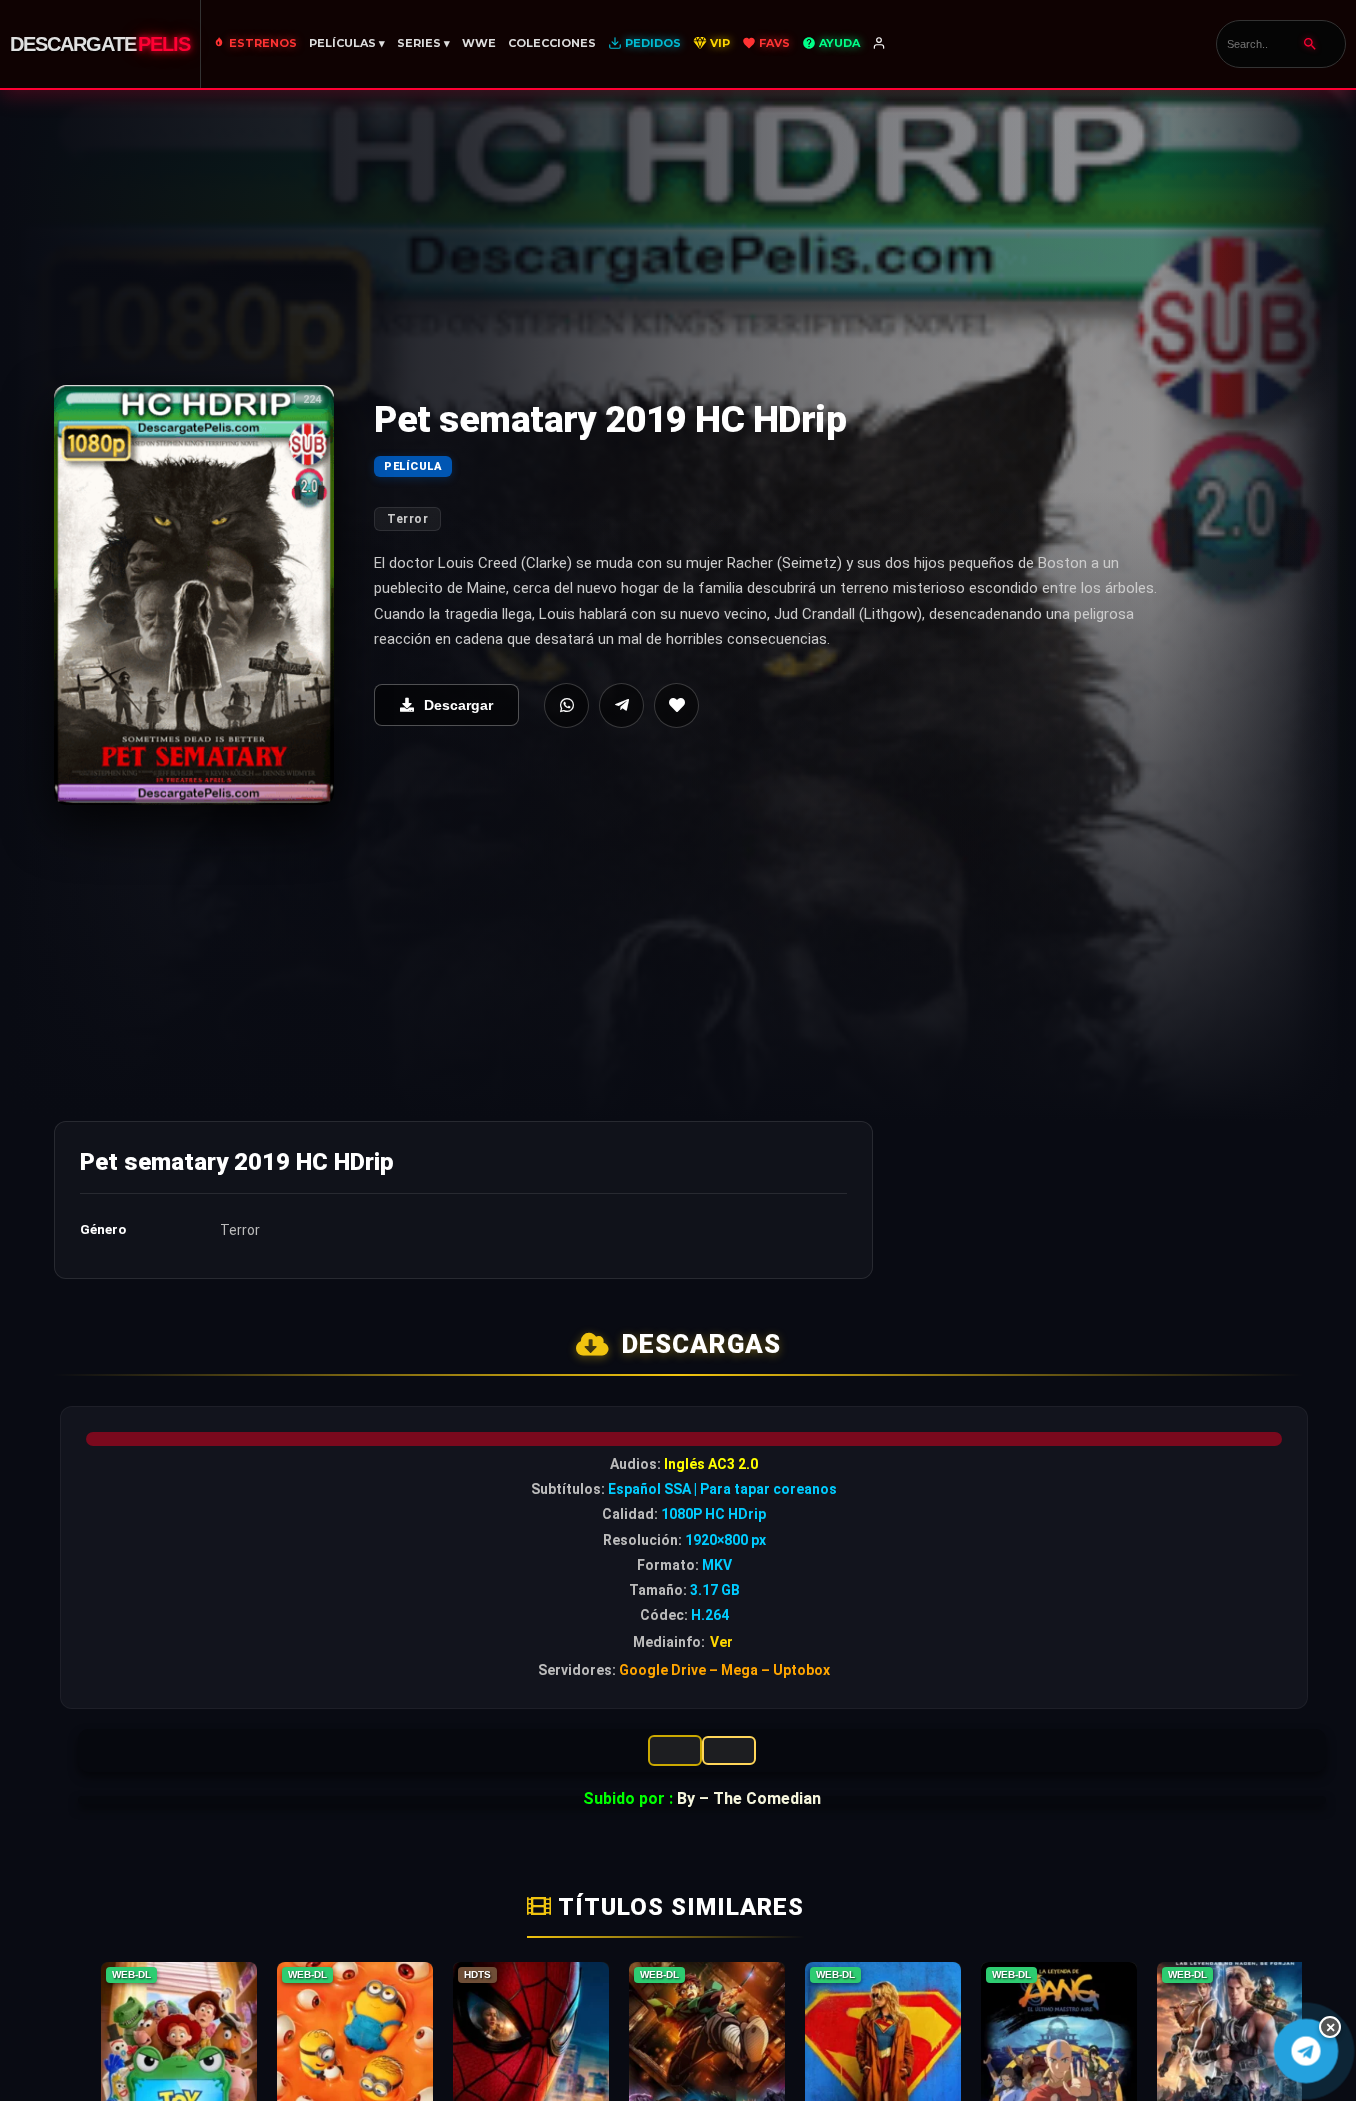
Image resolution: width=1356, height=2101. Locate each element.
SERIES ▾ (423, 43)
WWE (479, 43)
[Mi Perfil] (880, 44)
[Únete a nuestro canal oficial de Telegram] (1306, 2051)
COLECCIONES (552, 43)
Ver (721, 1642)
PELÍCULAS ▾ (347, 43)
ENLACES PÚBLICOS (729, 1750)
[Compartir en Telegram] (621, 705)
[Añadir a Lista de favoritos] (676, 705)
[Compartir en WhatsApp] (566, 705)
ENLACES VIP (675, 1750)
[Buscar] (1310, 44)
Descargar (458, 705)
